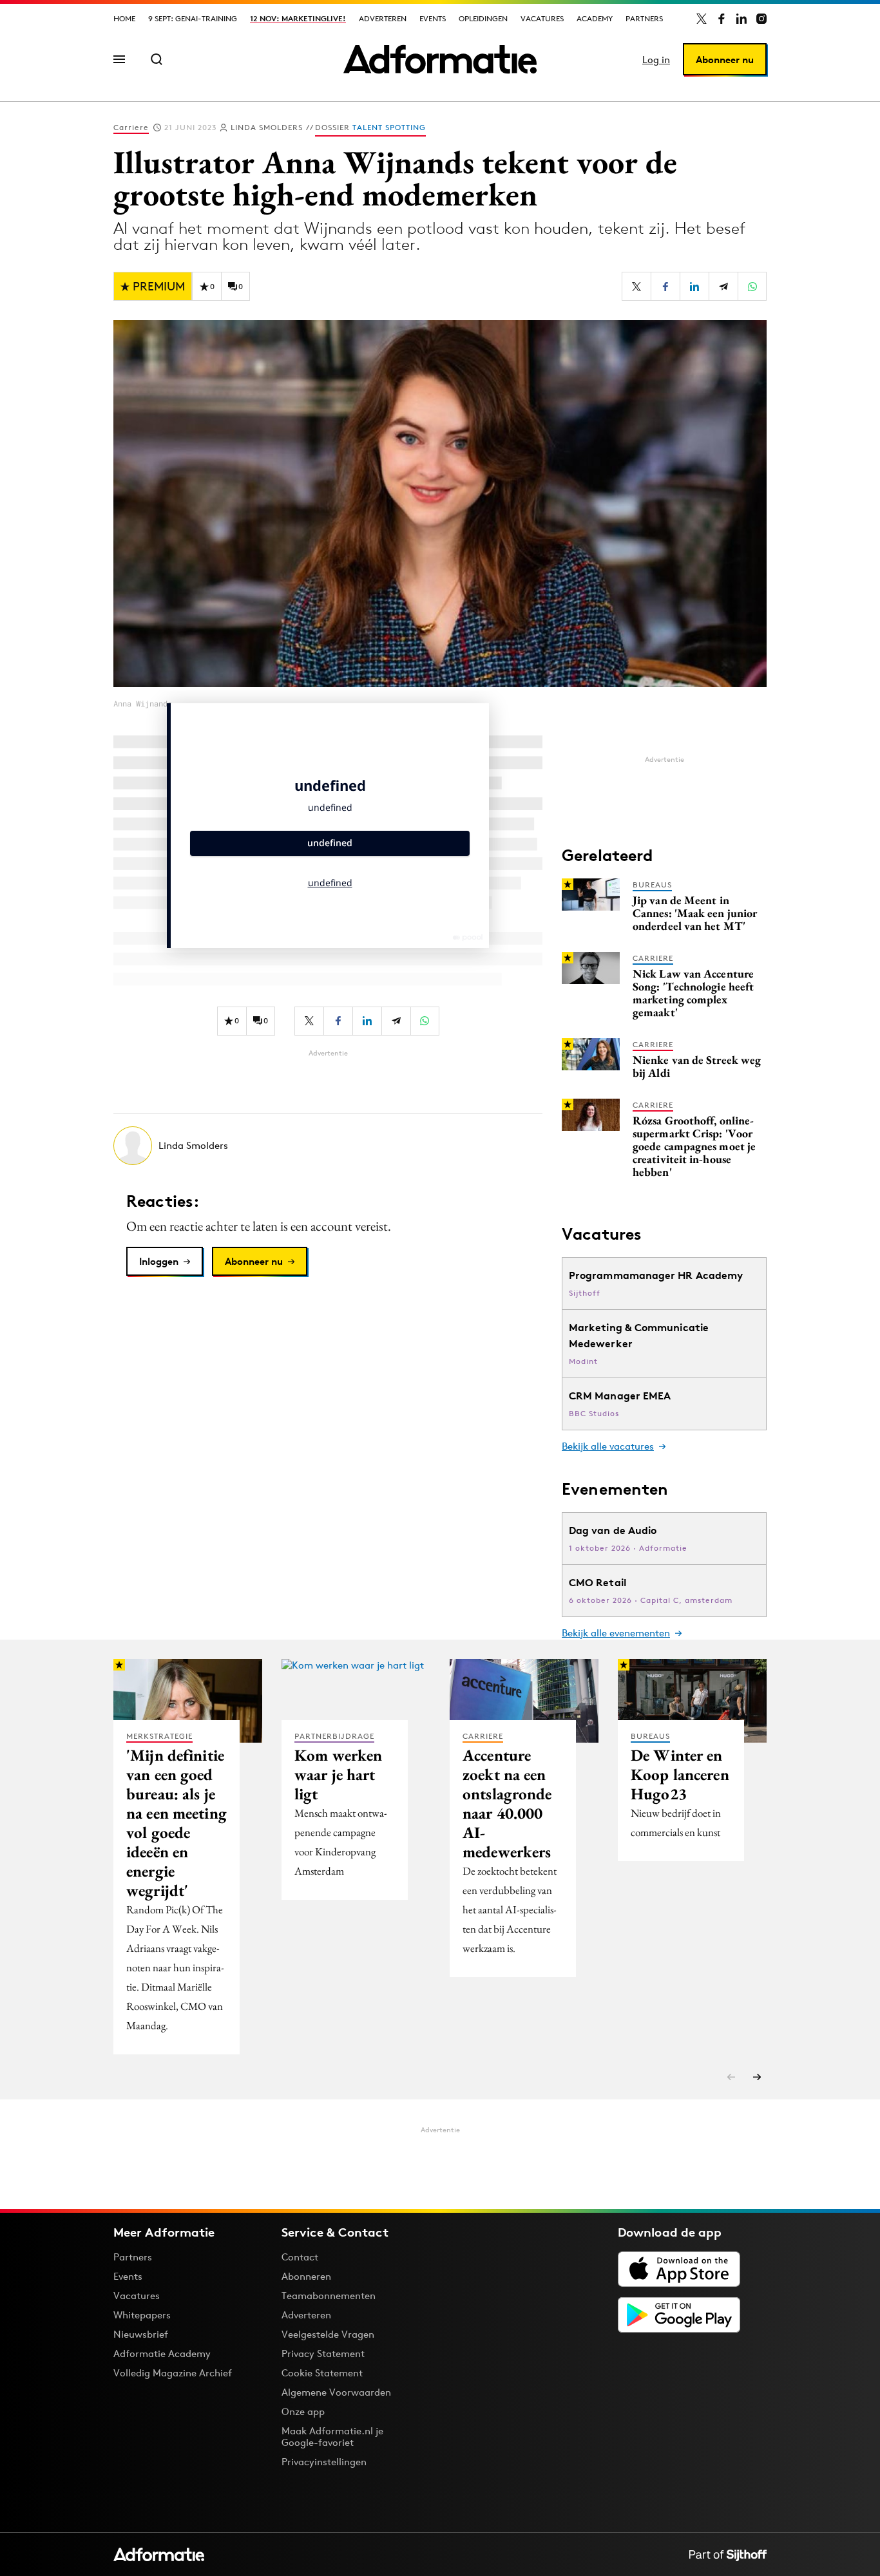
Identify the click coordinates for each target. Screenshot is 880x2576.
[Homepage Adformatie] (440, 59)
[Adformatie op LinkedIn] (741, 19)
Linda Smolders (267, 127)
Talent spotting (389, 127)
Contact (300, 2257)
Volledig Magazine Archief (173, 2373)
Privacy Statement (323, 2353)
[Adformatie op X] (702, 19)
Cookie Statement (322, 2373)
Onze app (303, 2411)
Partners (644, 18)
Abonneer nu (725, 60)
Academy (595, 18)
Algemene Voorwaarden (336, 2392)
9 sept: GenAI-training (193, 18)
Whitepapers (142, 2315)
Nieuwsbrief (141, 2334)
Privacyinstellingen (324, 2462)
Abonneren (306, 2276)
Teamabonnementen (329, 2296)
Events (433, 18)
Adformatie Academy (162, 2353)
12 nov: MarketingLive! (298, 18)
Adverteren (383, 18)
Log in (656, 60)
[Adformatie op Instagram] (761, 19)
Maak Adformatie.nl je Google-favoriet (332, 2437)
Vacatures (542, 18)
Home (124, 18)
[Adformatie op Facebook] (722, 19)
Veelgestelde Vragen (328, 2334)
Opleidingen (483, 18)
